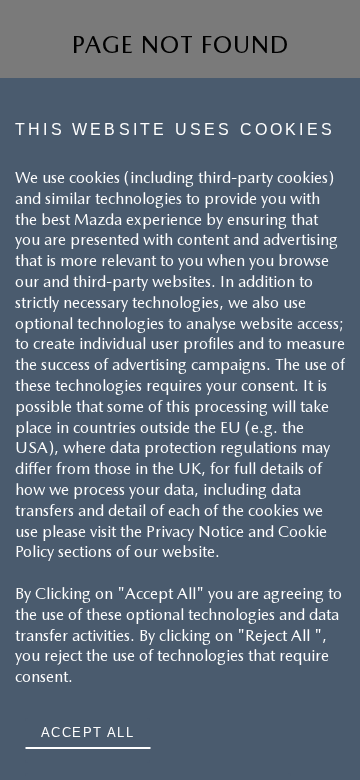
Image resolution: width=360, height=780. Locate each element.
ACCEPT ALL (87, 732)
